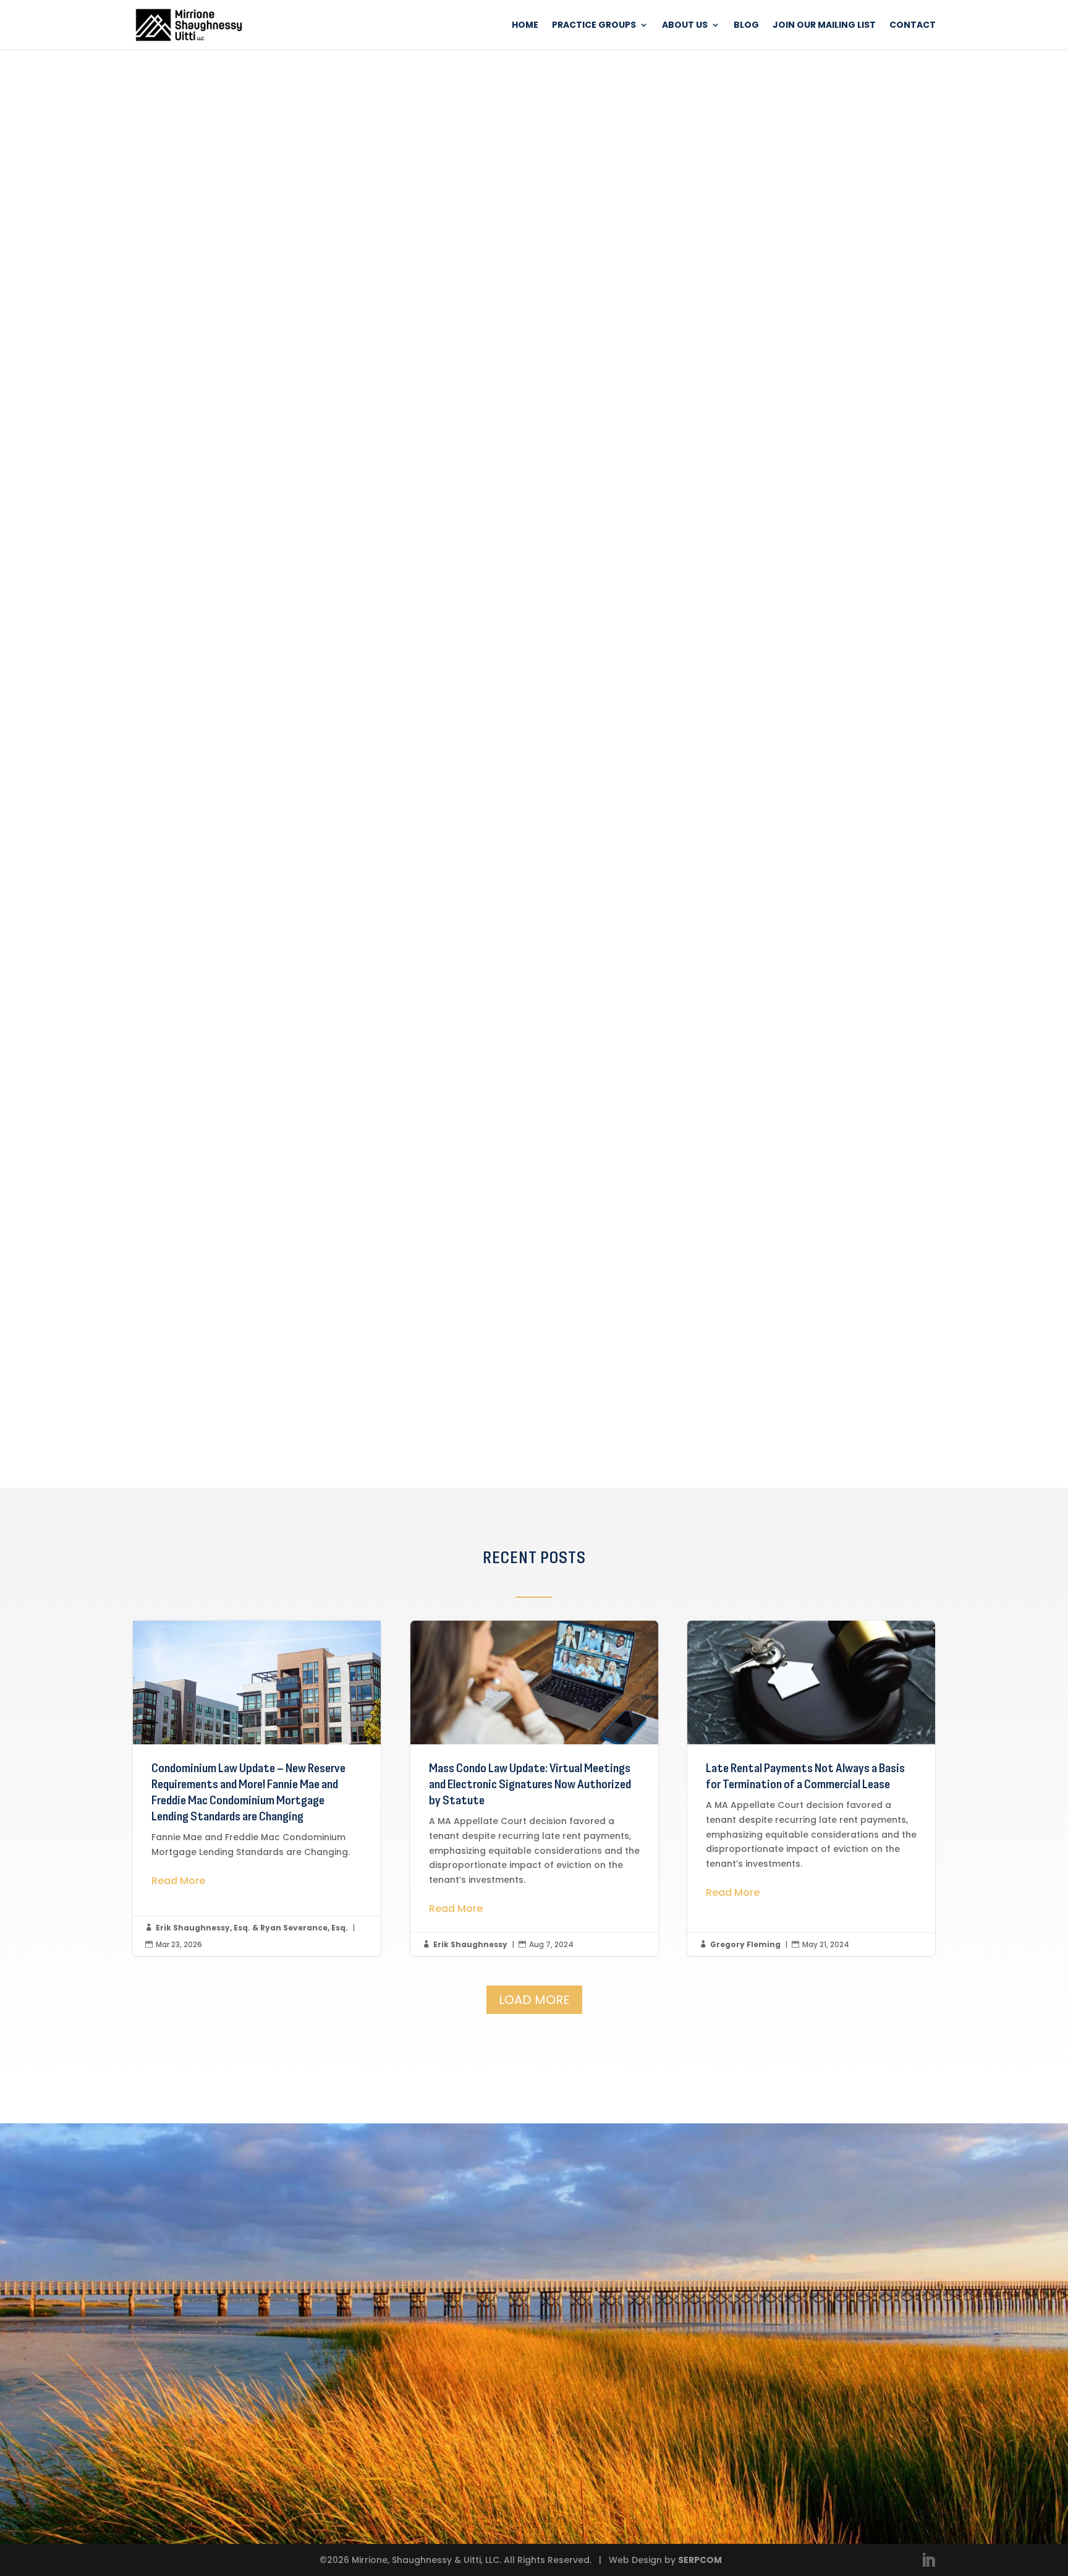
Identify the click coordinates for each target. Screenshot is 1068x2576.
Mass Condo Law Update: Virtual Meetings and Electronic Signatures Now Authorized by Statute (534, 1788)
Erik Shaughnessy (470, 1944)
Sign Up (294, 1412)
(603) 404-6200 (626, 2416)
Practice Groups (594, 26)
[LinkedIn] (928, 2561)
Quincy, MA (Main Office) (655, 2275)
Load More (534, 2000)
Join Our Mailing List (824, 26)
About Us (685, 26)
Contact (913, 26)
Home (525, 26)
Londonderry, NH (630, 2363)
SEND (477, 2474)
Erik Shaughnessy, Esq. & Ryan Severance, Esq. (252, 1928)
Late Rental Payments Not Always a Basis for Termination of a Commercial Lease (811, 1788)
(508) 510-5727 (624, 2327)
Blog (746, 26)
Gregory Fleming (745, 1944)
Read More (178, 1881)
